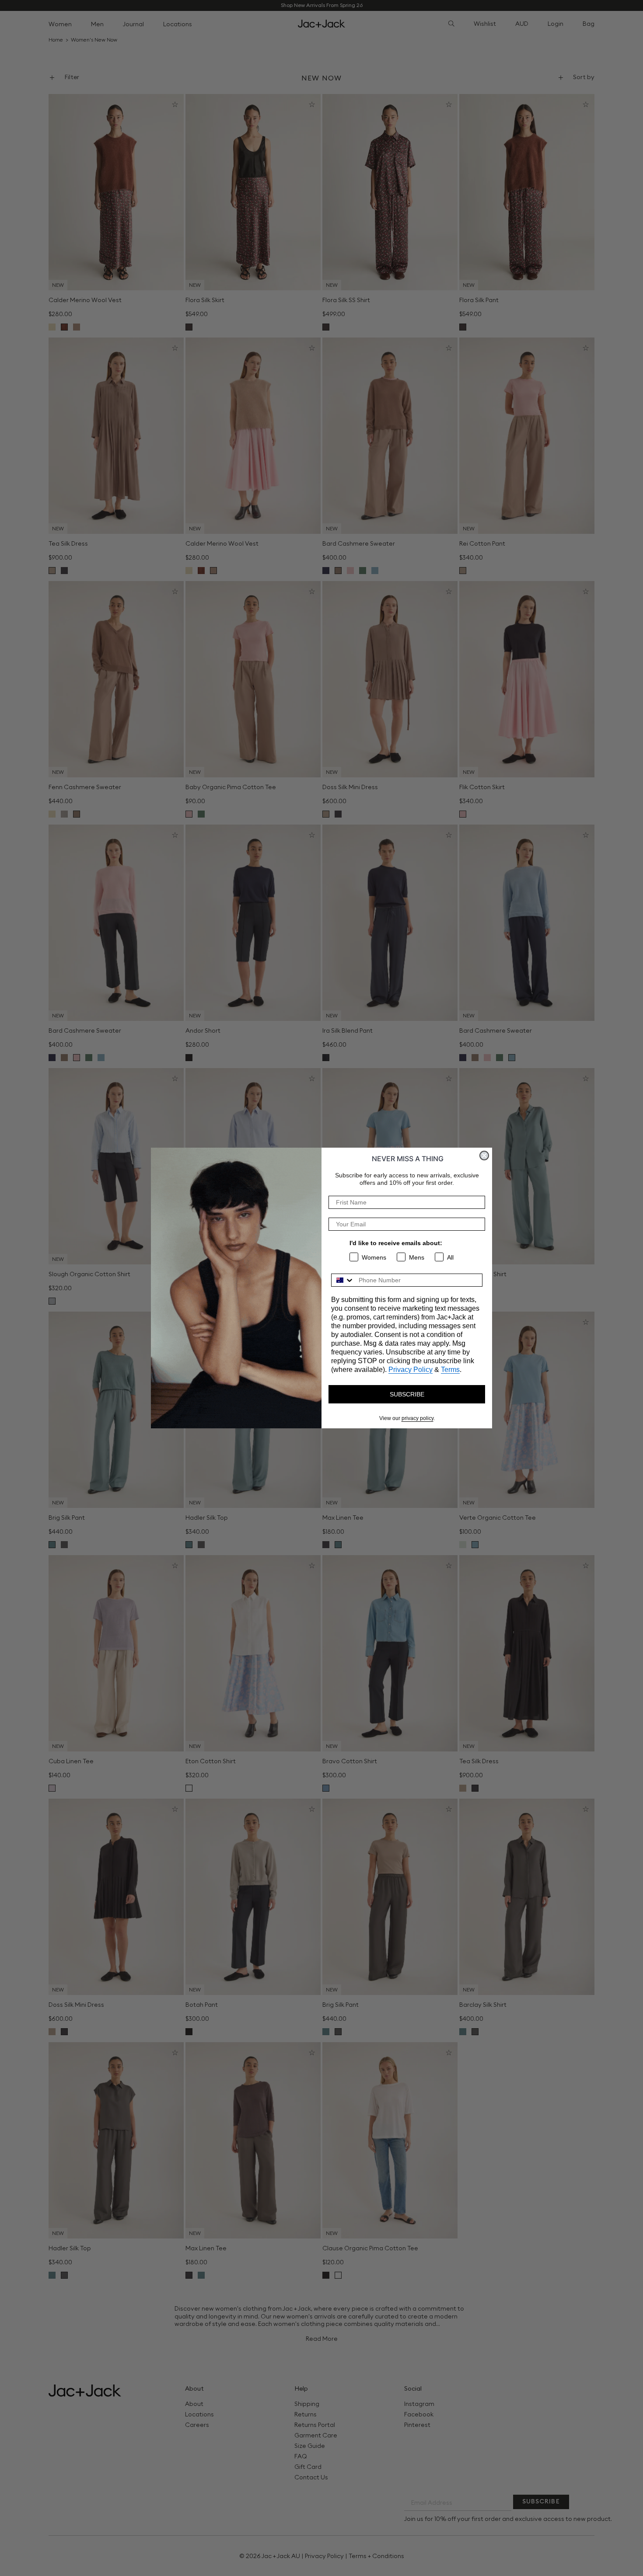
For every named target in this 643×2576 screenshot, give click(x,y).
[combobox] (343, 1280)
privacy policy (418, 1418)
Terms (450, 1370)
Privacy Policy (411, 1370)
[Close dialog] (484, 1156)
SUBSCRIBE (407, 1394)
